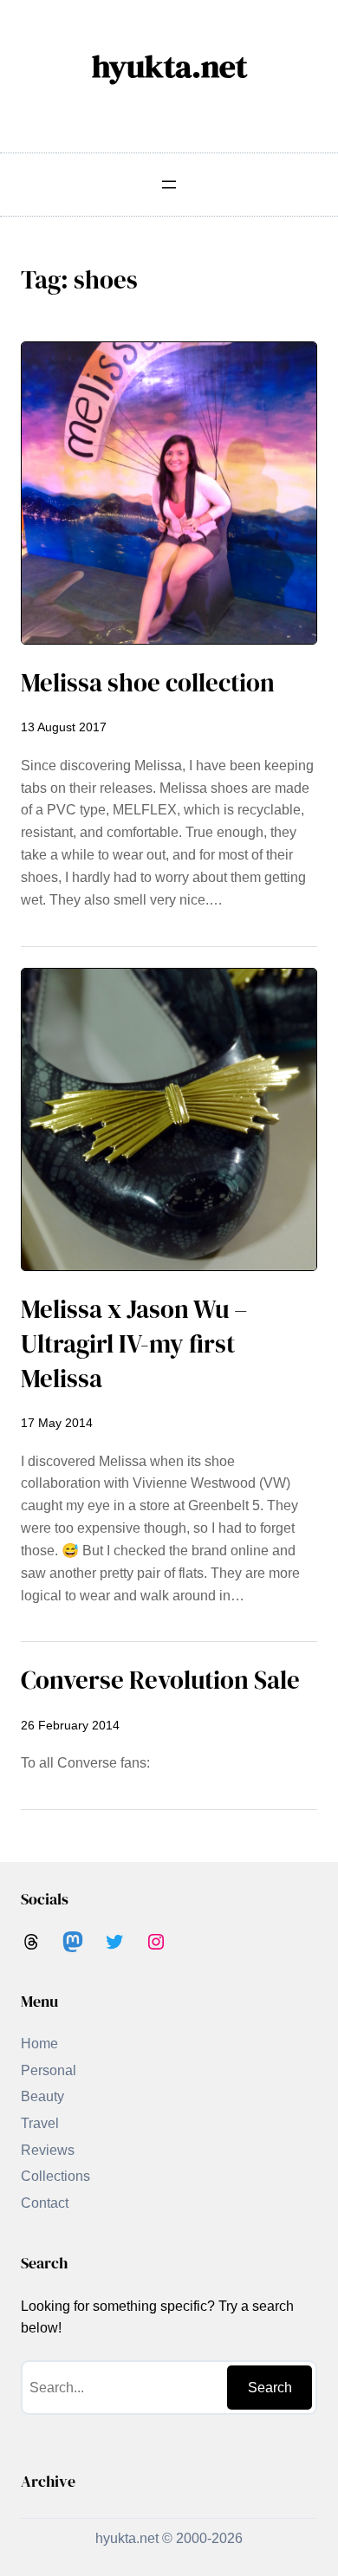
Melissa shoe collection (148, 683)
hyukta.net (169, 66)
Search (270, 2388)
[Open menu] (169, 185)
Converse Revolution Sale (160, 1680)
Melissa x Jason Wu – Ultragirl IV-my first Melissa (134, 1344)
